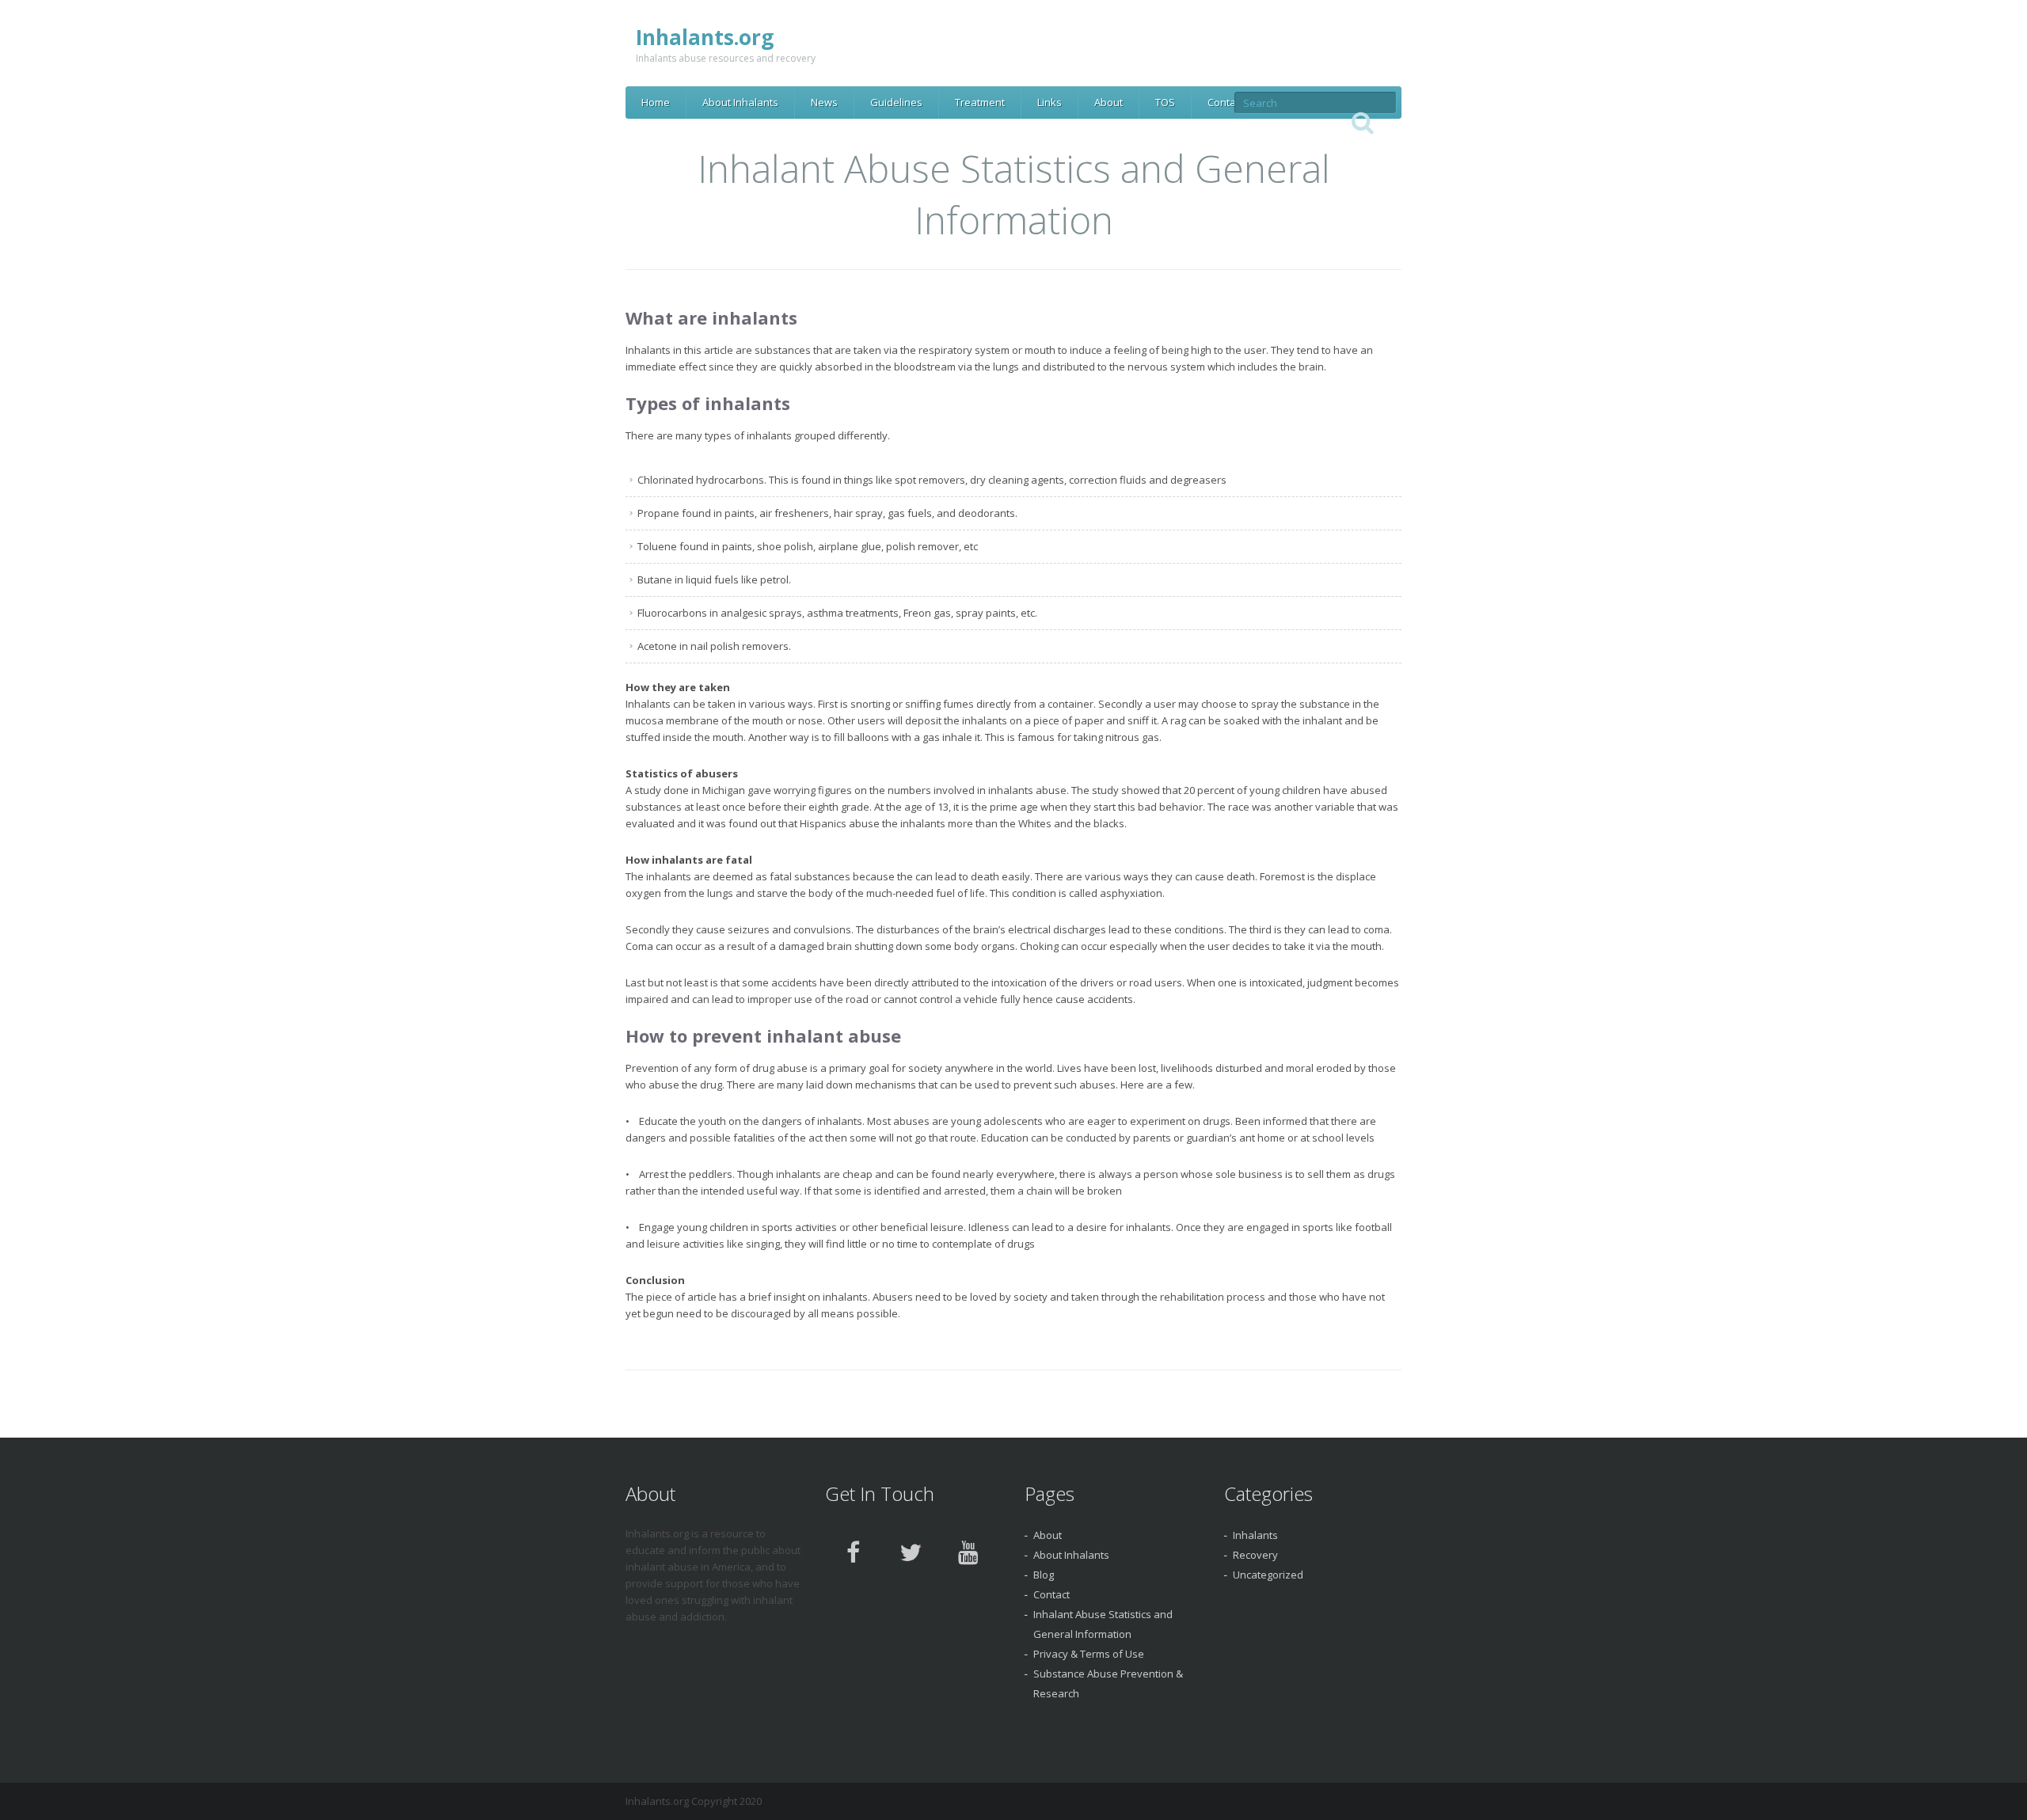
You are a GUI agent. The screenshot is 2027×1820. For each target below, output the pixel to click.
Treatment (980, 102)
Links (1050, 102)
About (1109, 102)
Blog (1044, 1575)
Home (656, 102)
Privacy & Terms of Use (1089, 1654)
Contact (1226, 102)
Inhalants (1255, 1535)
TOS (1165, 102)
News (824, 102)
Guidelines (896, 102)
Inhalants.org (705, 37)
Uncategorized (1268, 1575)
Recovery (1255, 1555)
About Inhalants (740, 102)
